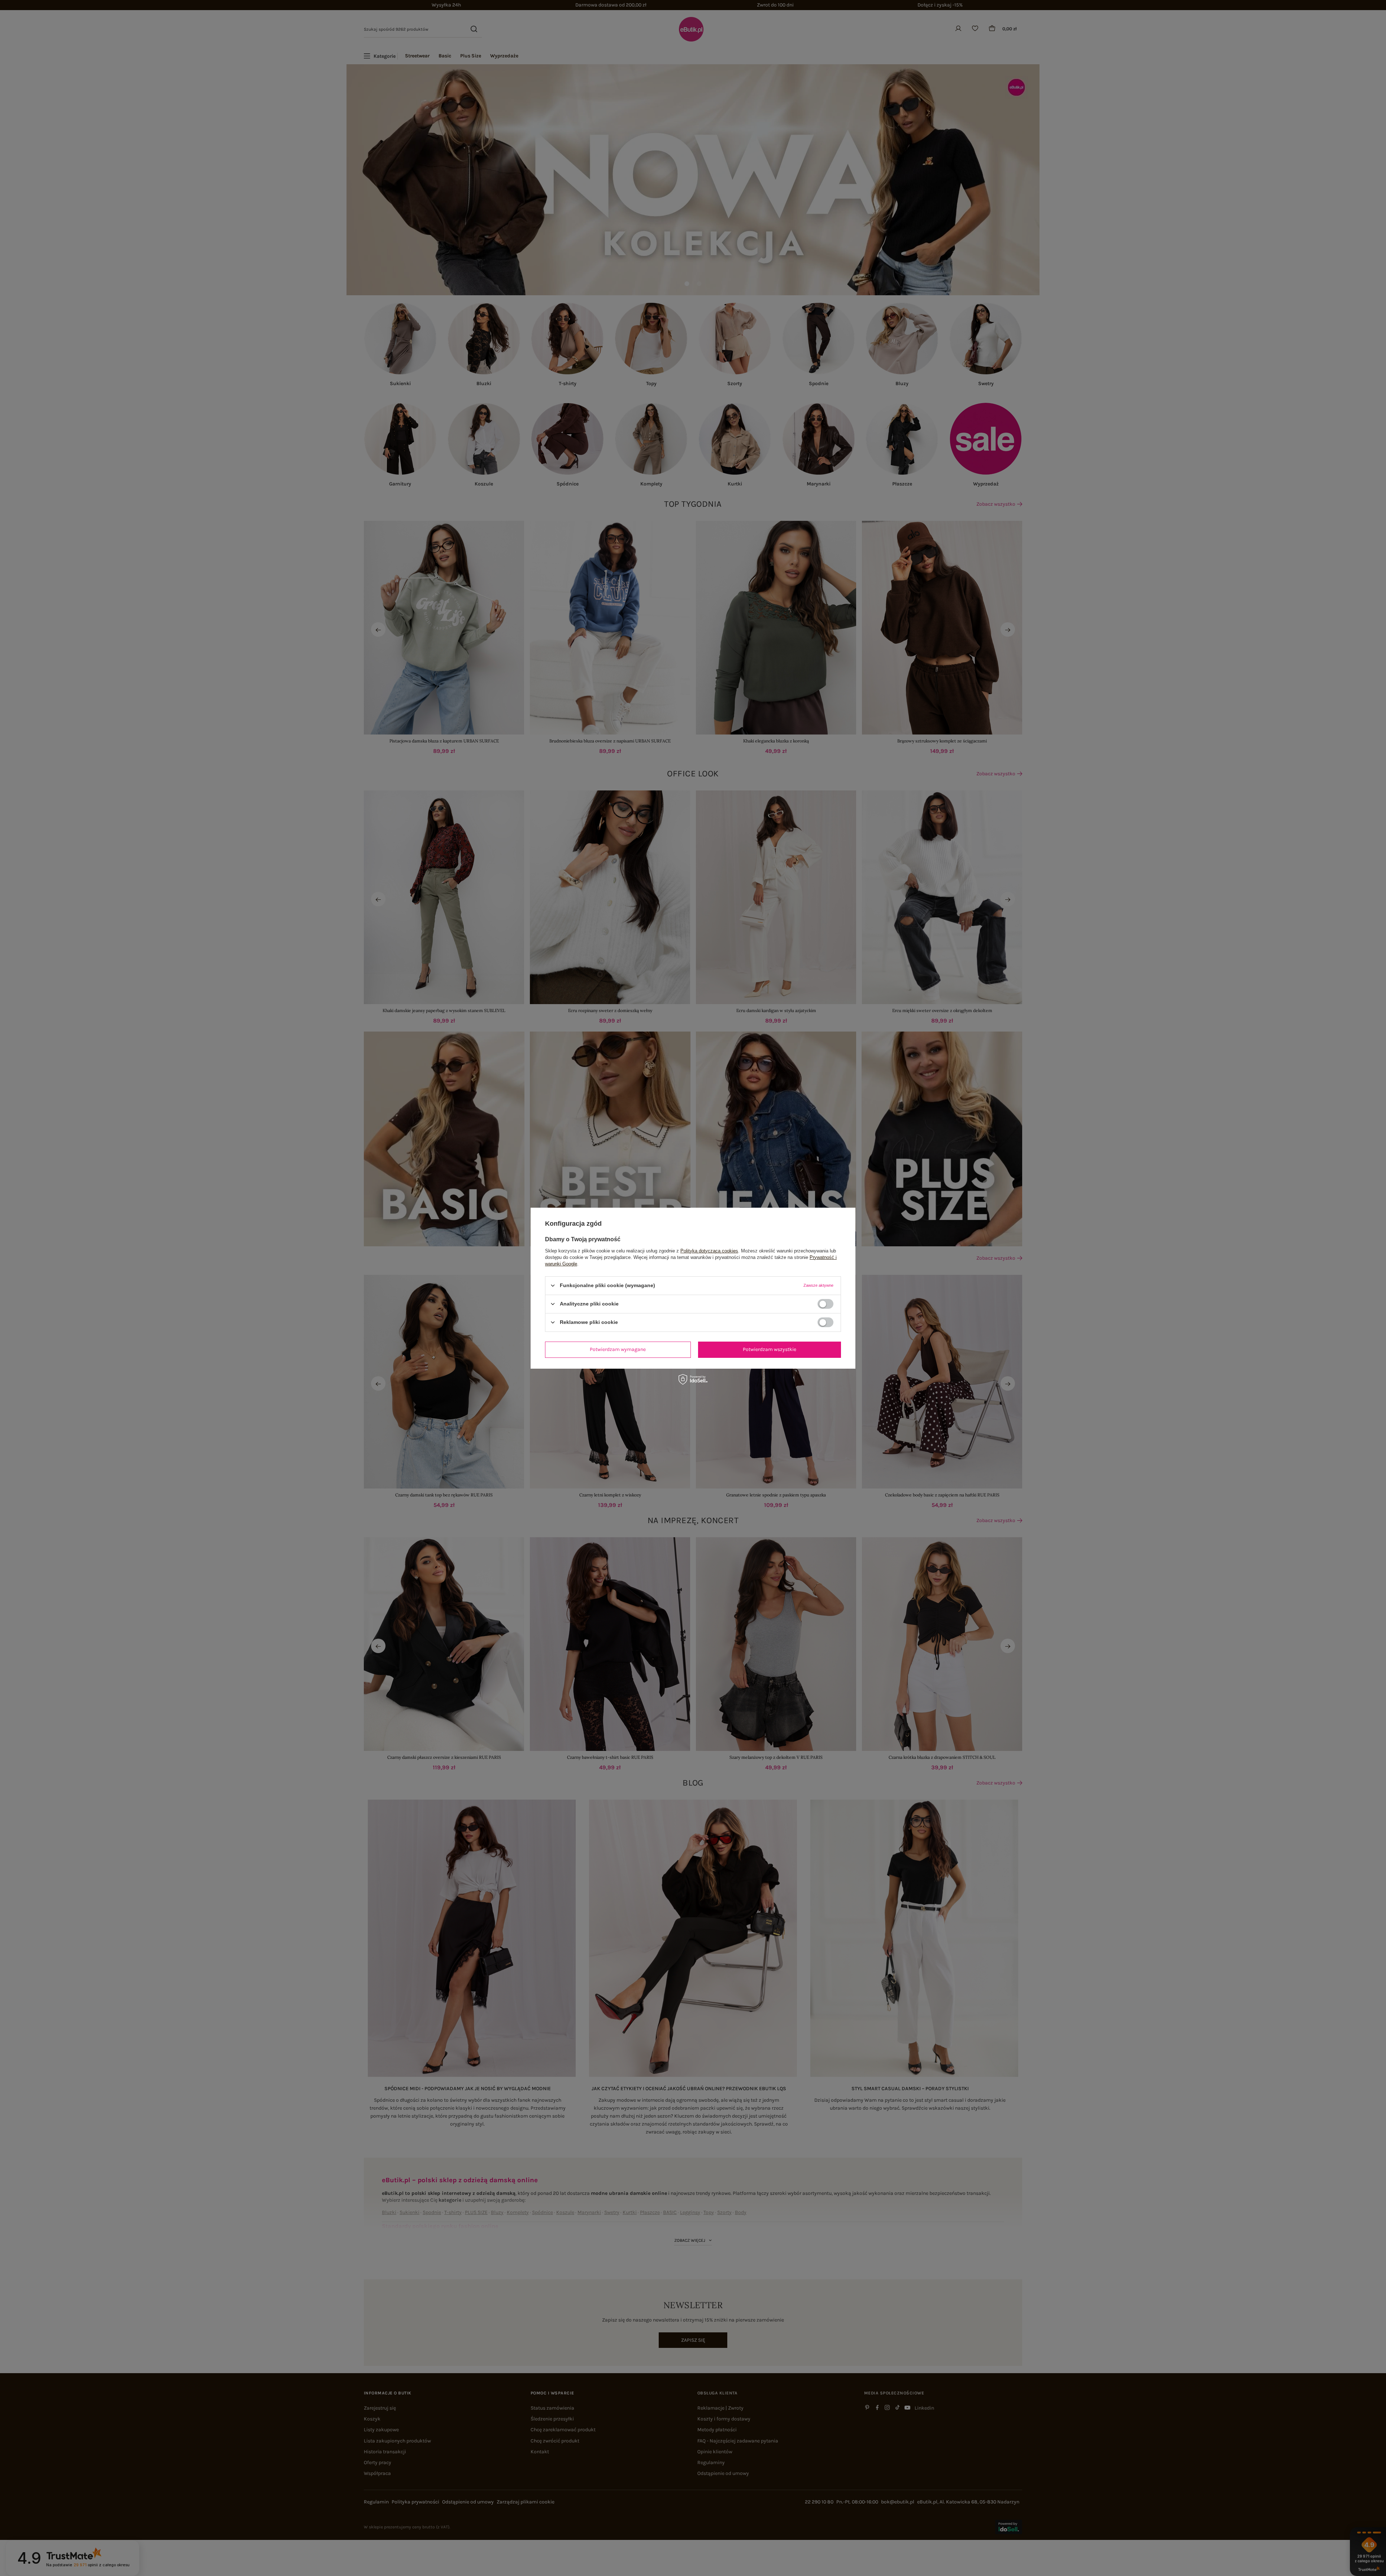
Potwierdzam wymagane (618, 1349)
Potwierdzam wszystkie (770, 1349)
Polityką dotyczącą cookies (709, 1250)
